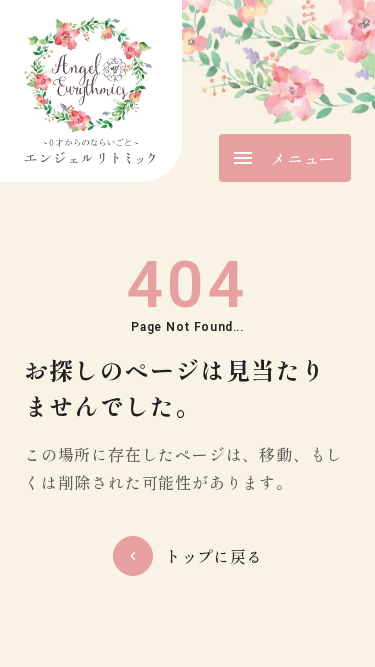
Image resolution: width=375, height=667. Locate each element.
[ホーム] (91, 91)
